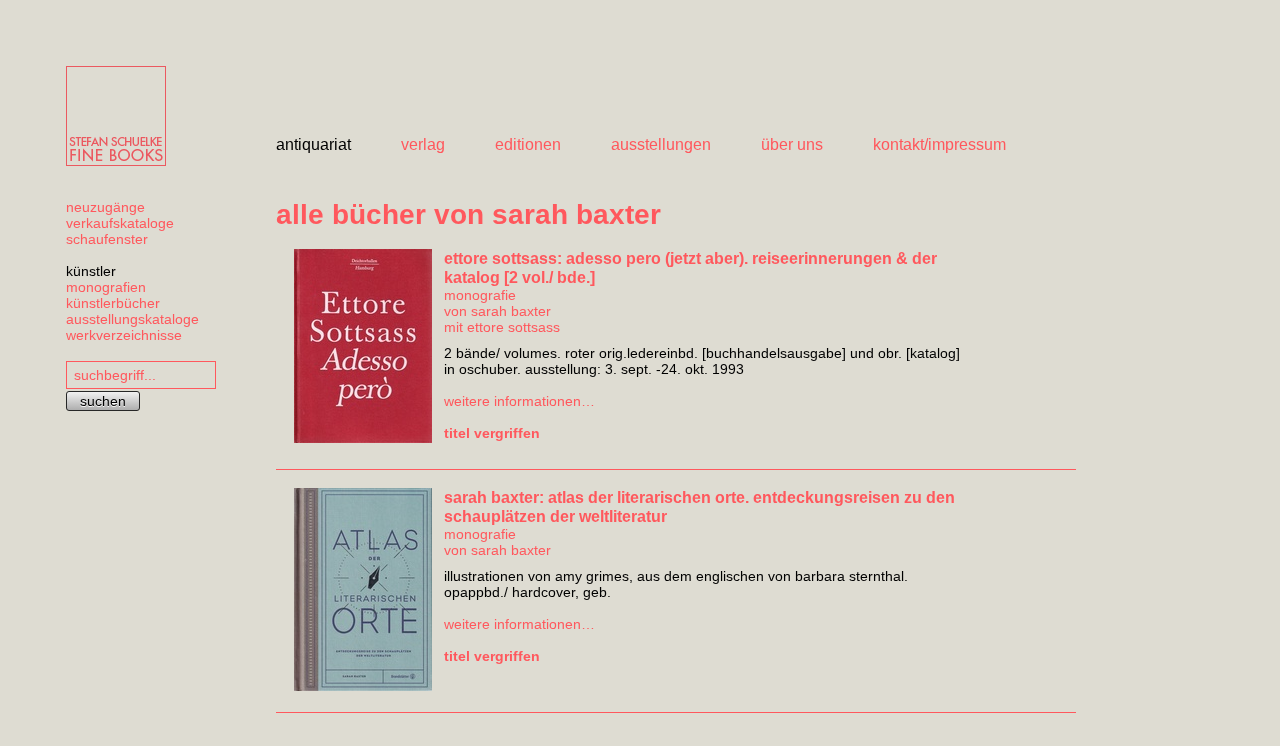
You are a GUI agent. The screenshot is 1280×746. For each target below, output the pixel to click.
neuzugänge (105, 207)
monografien (106, 287)
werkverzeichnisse (124, 335)
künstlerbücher (113, 303)
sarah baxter (511, 311)
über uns (792, 144)
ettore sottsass (513, 327)
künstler (91, 271)
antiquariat (313, 144)
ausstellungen (661, 144)
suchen (103, 401)
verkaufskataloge (120, 223)
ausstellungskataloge (132, 319)
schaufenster (107, 239)
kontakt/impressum (939, 144)
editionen (528, 144)
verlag (423, 144)
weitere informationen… (519, 401)
